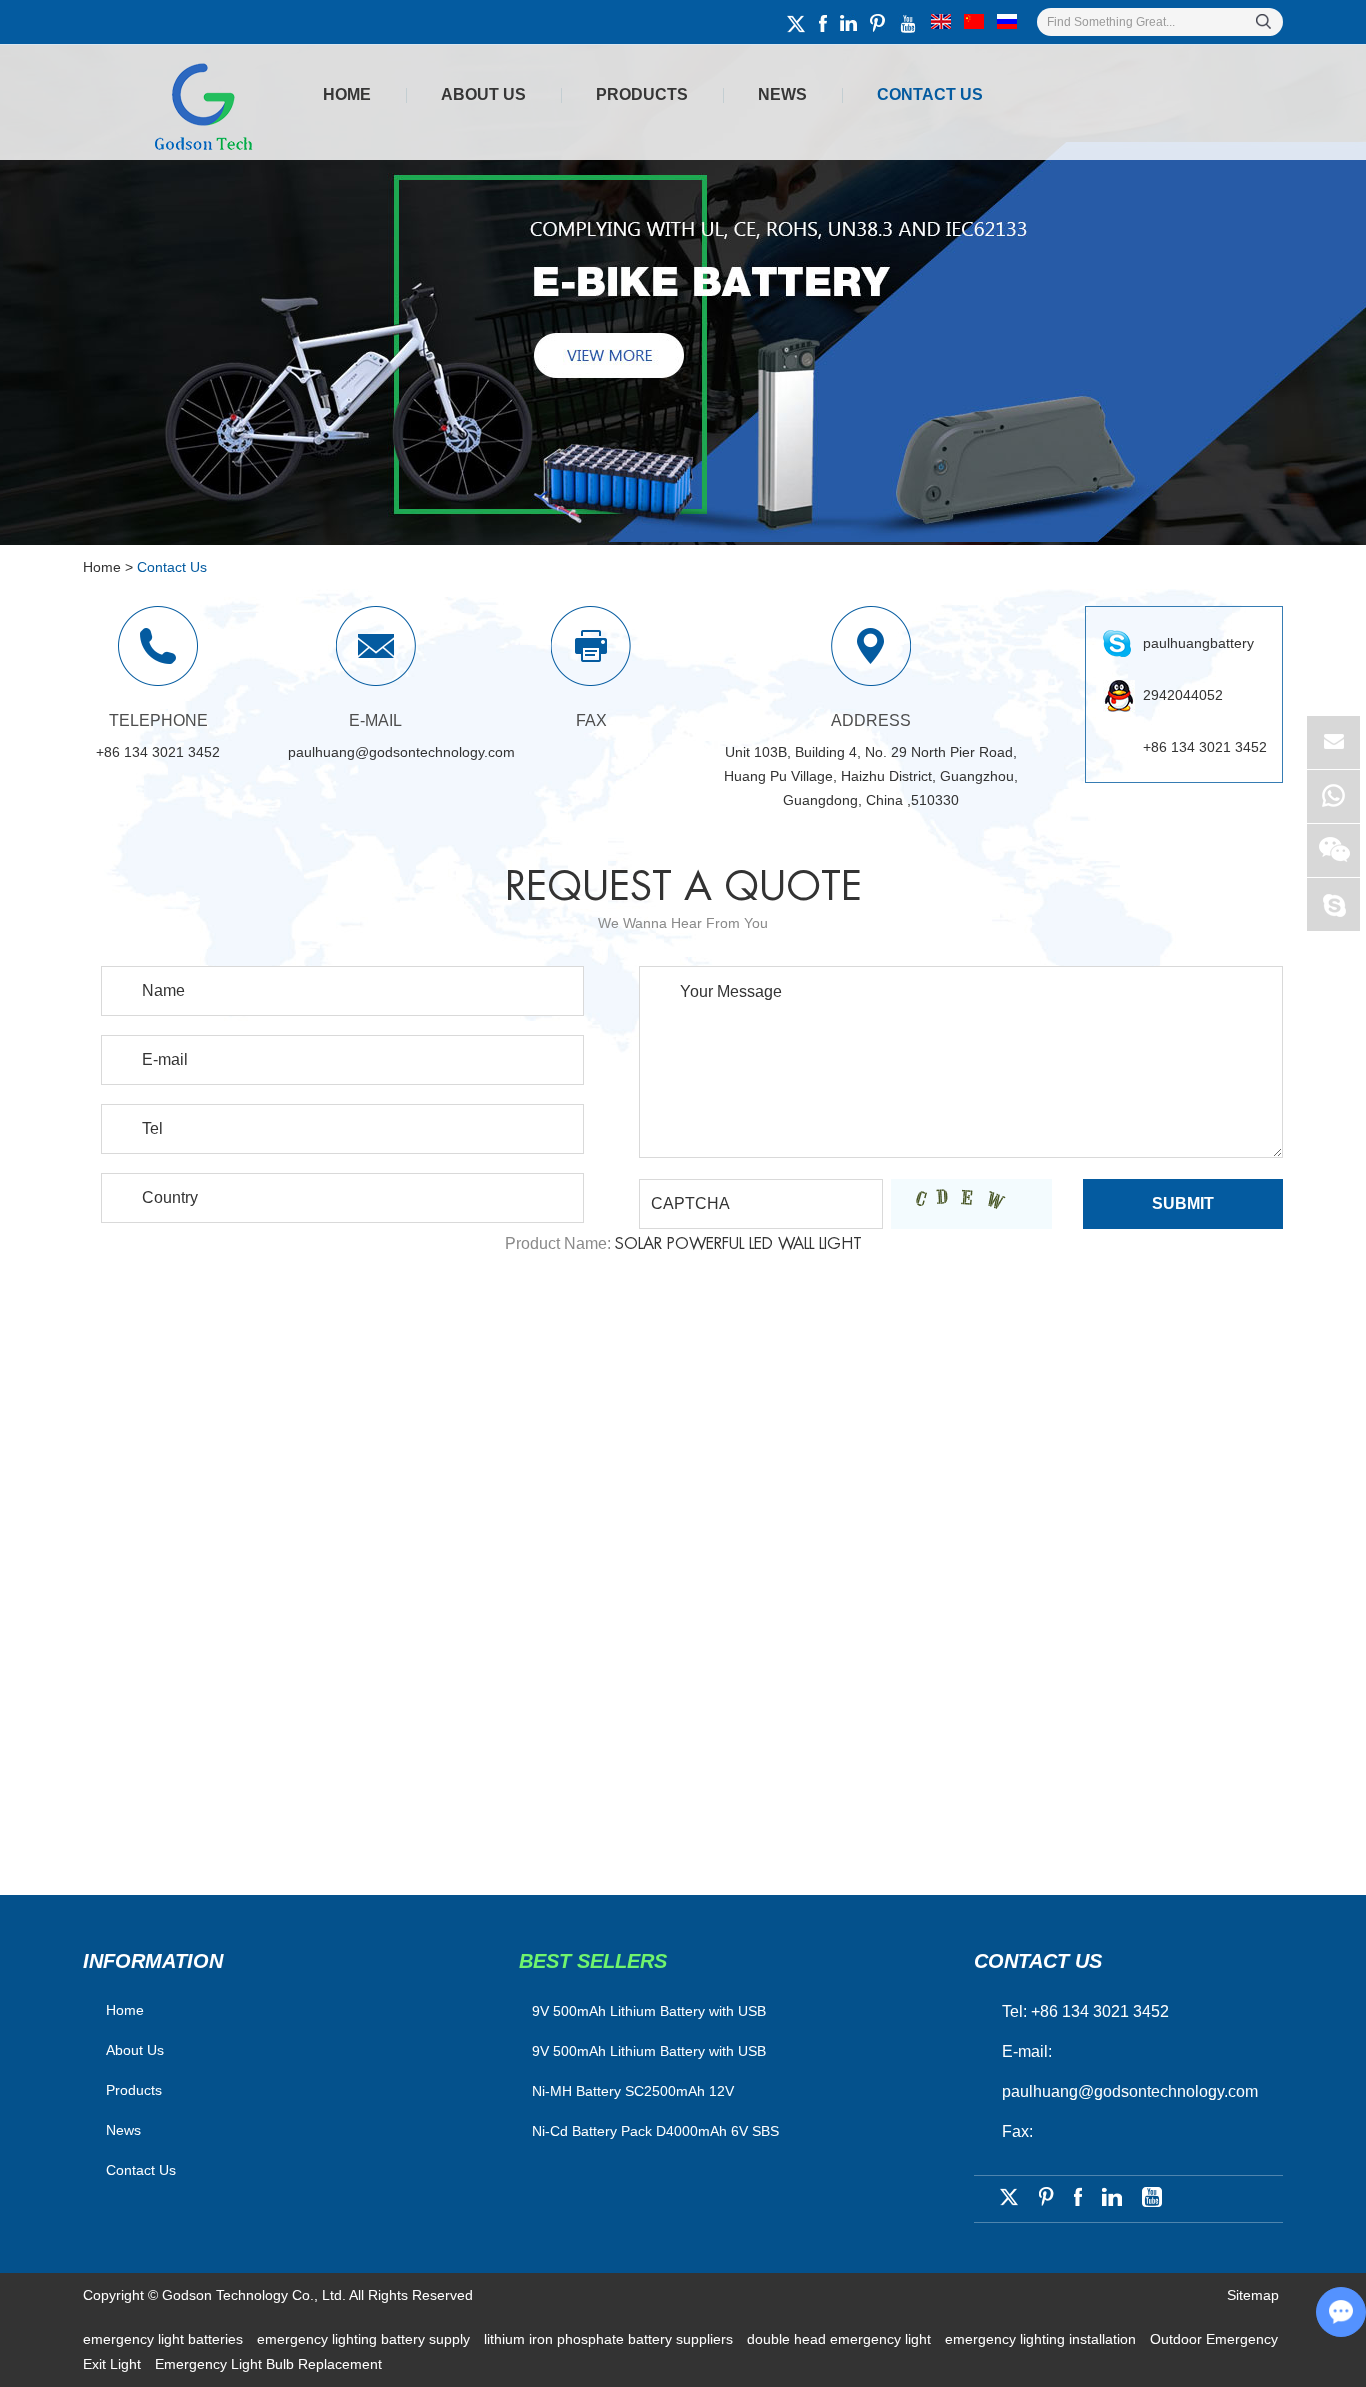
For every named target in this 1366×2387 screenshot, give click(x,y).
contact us (1038, 1961)
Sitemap (1253, 2295)
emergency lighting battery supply (365, 2339)
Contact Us (930, 94)
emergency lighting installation (1042, 2339)
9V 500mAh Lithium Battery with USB (649, 2051)
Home (347, 94)
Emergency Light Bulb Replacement (268, 2364)
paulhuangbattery (1198, 643)
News (782, 94)
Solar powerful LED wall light (738, 1244)
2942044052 (1183, 695)
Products (642, 94)
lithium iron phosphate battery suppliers (610, 2339)
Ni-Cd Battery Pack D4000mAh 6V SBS (655, 2131)
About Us (483, 94)
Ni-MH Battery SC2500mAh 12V (633, 2091)
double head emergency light (841, 2339)
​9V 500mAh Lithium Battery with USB (649, 2011)
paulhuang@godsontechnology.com (401, 752)
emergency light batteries (165, 2339)
